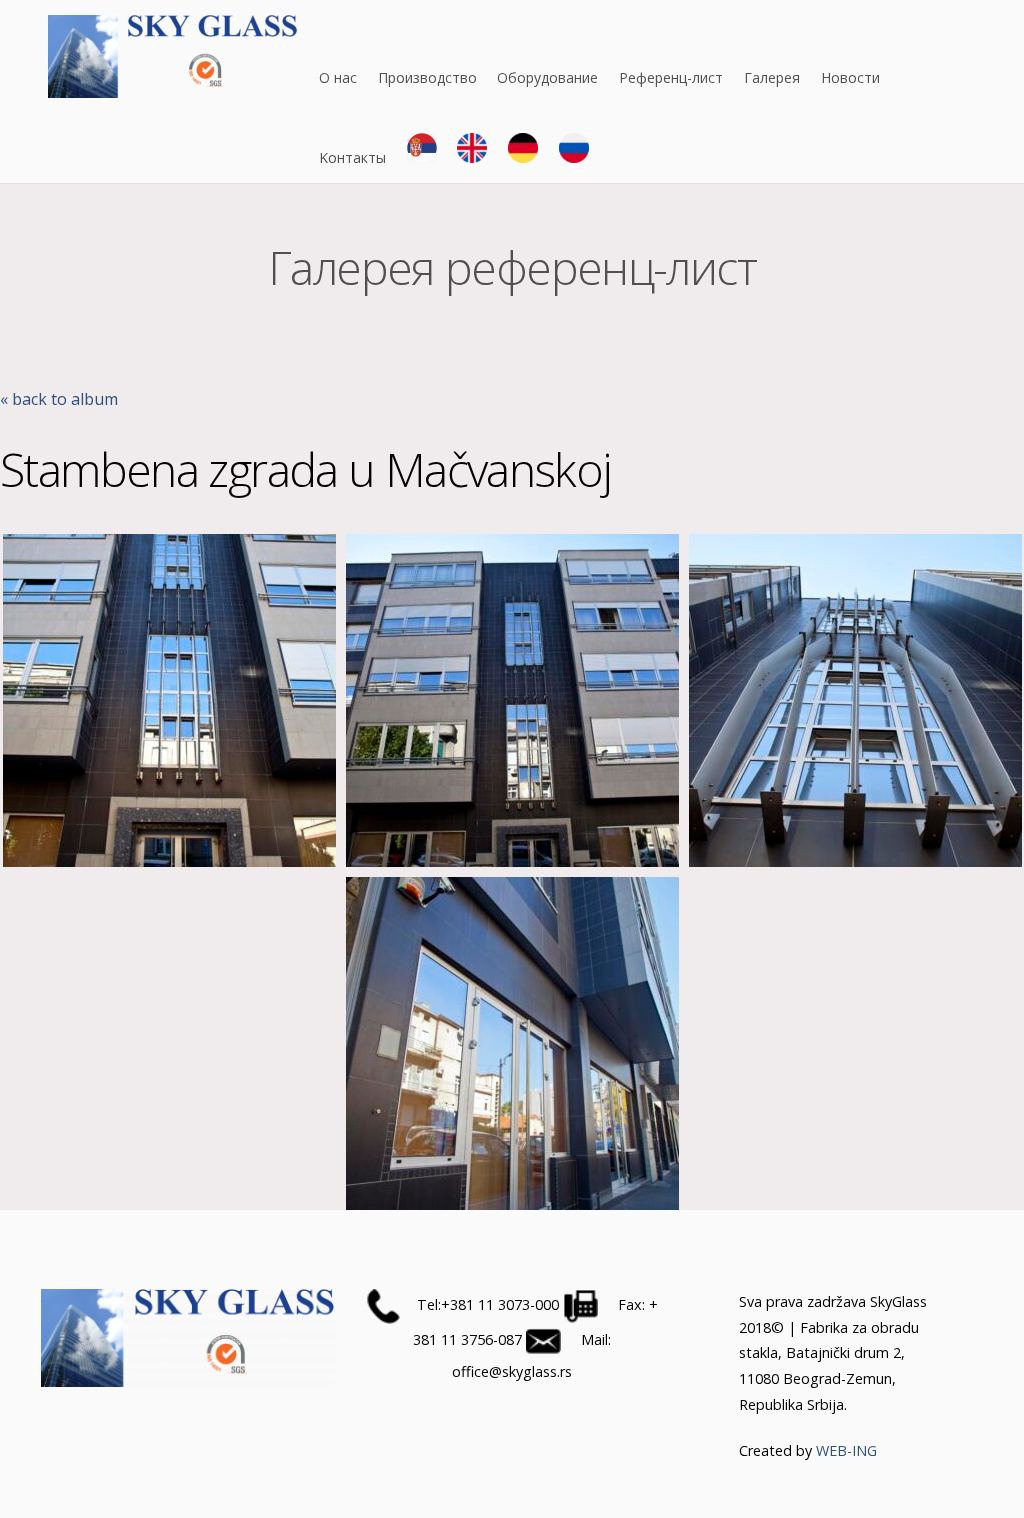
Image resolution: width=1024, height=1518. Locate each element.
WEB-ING (846, 1450)
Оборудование (547, 77)
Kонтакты (352, 157)
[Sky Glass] (173, 88)
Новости (850, 77)
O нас (338, 77)
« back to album (59, 399)
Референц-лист (671, 77)
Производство (427, 77)
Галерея (772, 77)
